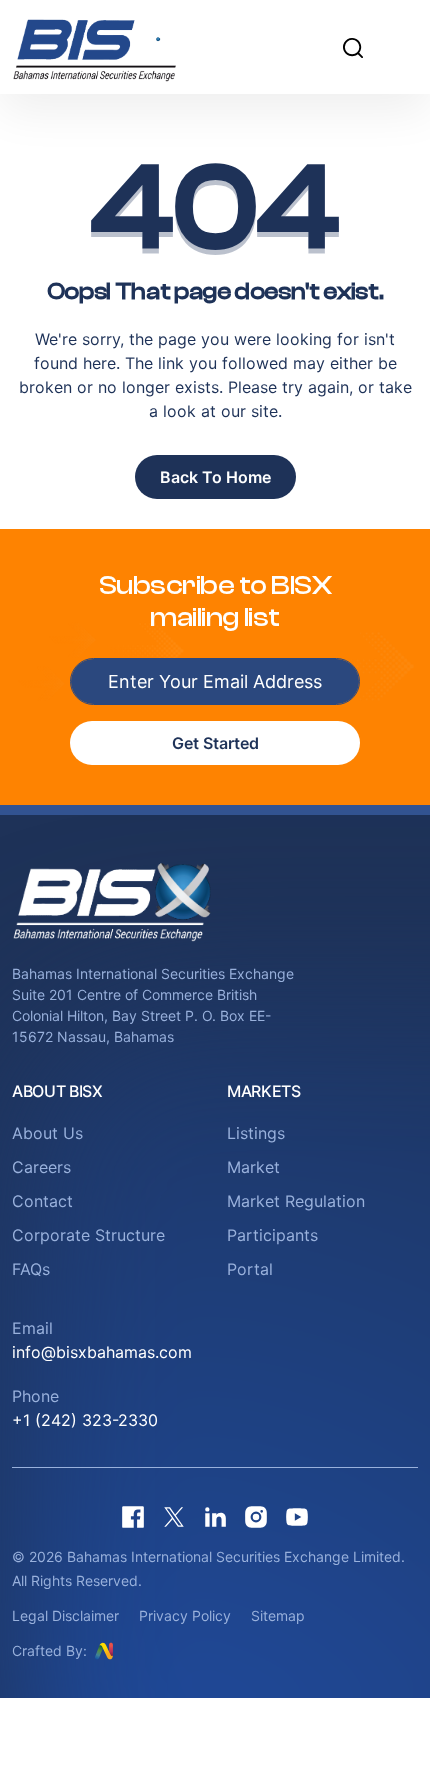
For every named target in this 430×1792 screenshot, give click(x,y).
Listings (256, 1133)
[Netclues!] (104, 1650)
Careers (41, 1167)
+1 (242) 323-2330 (85, 1420)
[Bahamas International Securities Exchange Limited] (119, 47)
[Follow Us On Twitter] (174, 1516)
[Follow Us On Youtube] (297, 1516)
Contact (42, 1201)
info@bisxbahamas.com (102, 1352)
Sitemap (278, 1615)
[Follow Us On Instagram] (256, 1516)
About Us (47, 1133)
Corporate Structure (88, 1235)
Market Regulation (296, 1201)
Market (253, 1167)
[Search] (353, 47)
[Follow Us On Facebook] (133, 1516)
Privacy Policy (185, 1615)
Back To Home (215, 477)
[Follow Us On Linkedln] (215, 1516)
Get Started (215, 743)
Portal (250, 1269)
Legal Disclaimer (65, 1615)
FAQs (31, 1269)
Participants (272, 1235)
